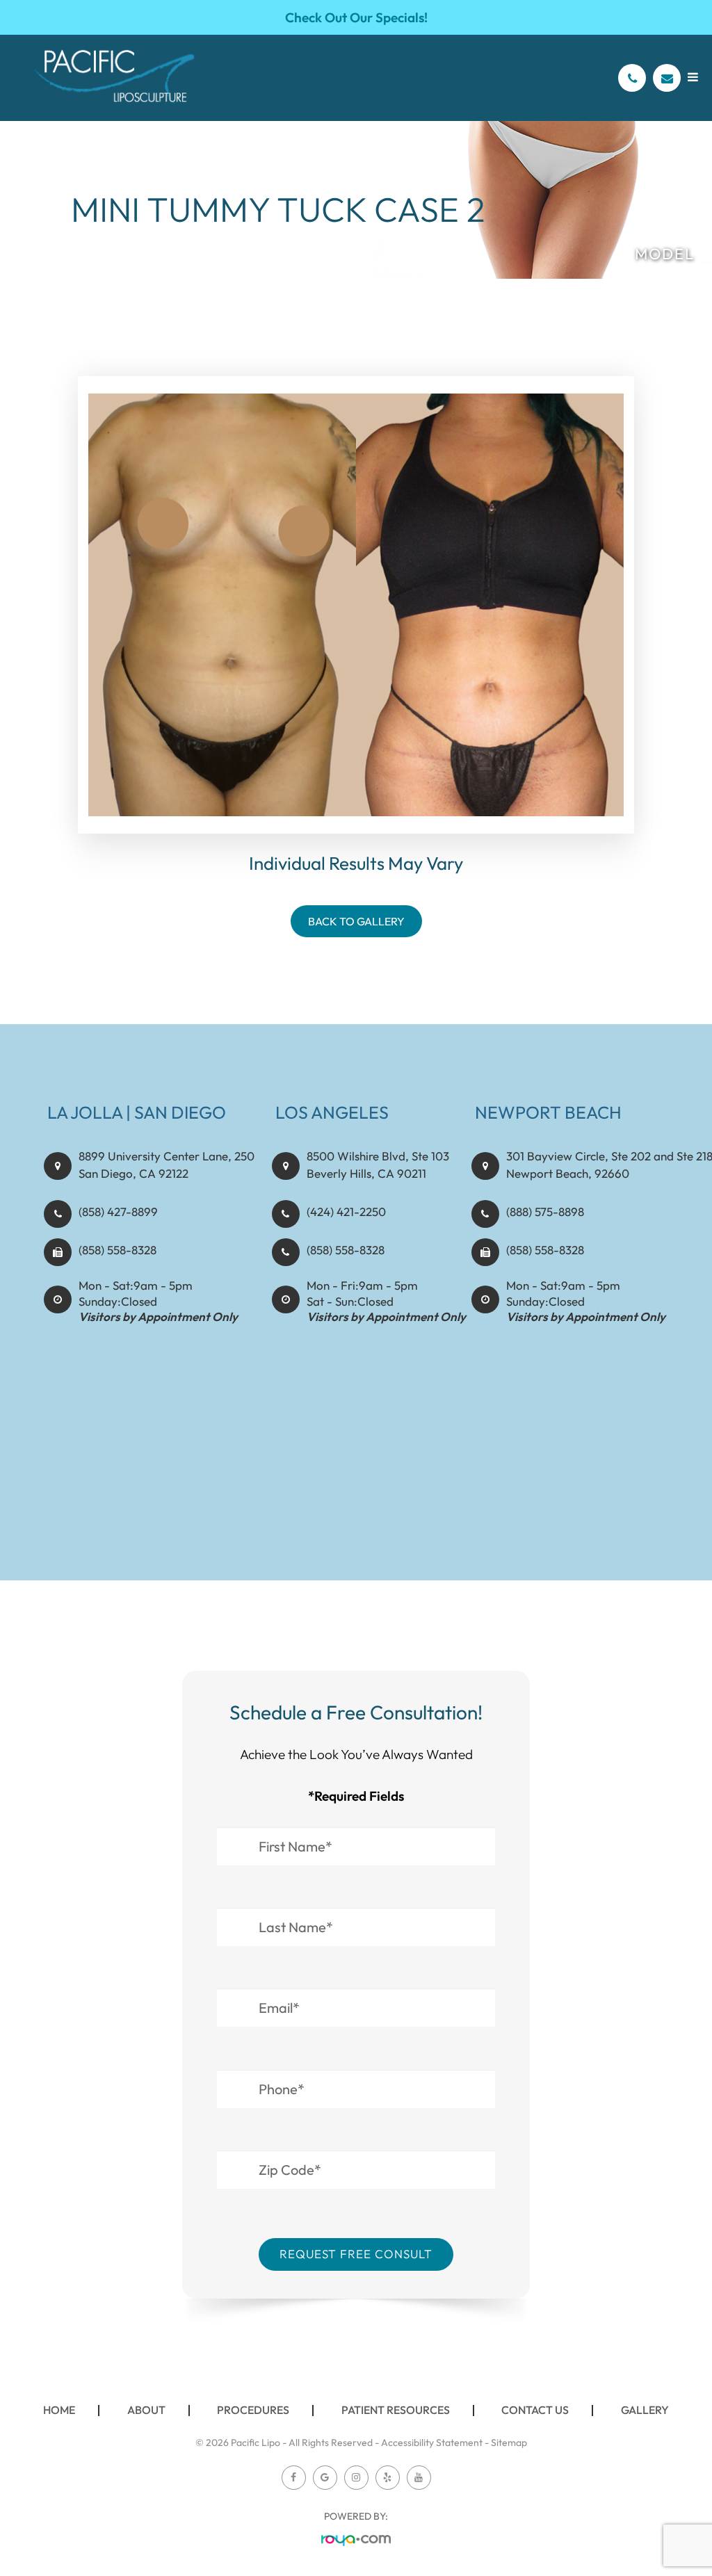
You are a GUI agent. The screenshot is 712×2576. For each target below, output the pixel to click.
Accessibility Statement (432, 2443)
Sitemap (509, 2443)
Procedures (253, 2410)
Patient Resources (396, 2410)
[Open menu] (693, 77)
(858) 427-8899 (118, 1212)
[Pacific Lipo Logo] (114, 78)
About (146, 2410)
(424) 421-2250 (346, 1212)
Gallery (645, 2410)
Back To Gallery (356, 921)
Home (59, 2410)
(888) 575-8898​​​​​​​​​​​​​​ (545, 1212)
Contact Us (535, 2410)
